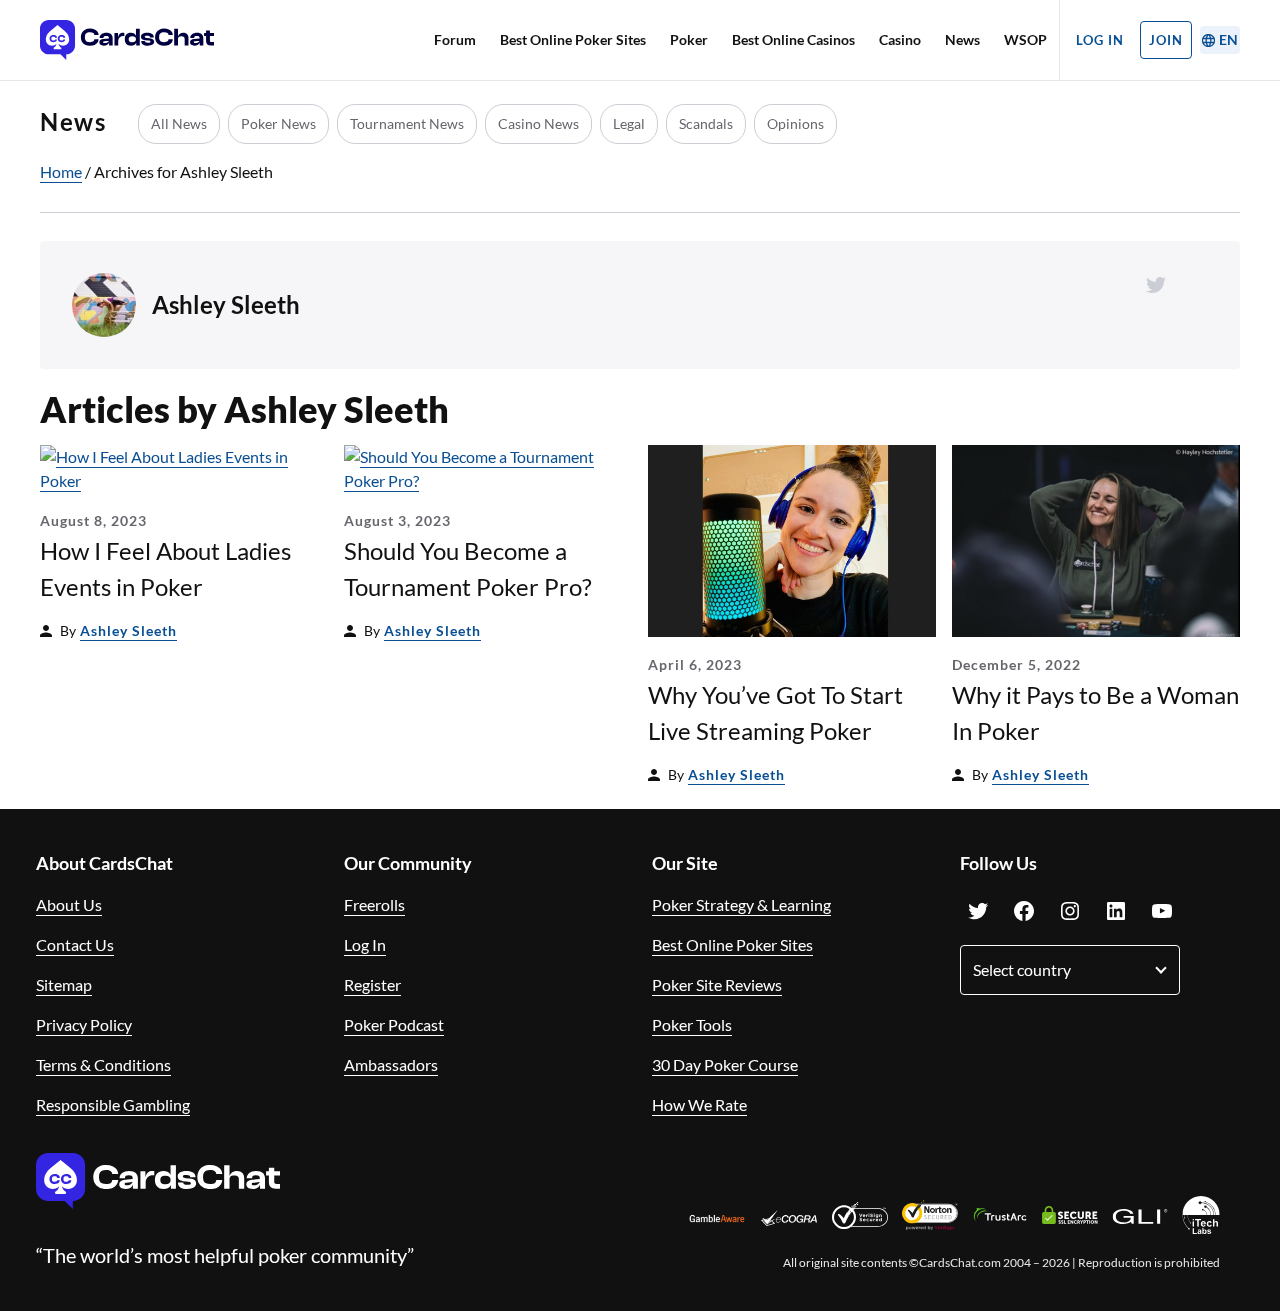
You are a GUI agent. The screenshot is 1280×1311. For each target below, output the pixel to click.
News (962, 39)
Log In (1100, 40)
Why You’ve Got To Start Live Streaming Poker (775, 712)
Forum (455, 39)
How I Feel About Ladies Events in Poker (165, 568)
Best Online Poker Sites (573, 39)
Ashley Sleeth (128, 630)
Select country (1022, 969)
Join (1166, 40)
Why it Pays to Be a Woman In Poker (1095, 712)
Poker (689, 39)
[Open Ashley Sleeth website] (1196, 285)
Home (61, 171)
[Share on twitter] (1156, 285)
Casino (900, 39)
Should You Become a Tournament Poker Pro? (468, 568)
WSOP (1025, 39)
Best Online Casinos (793, 39)
